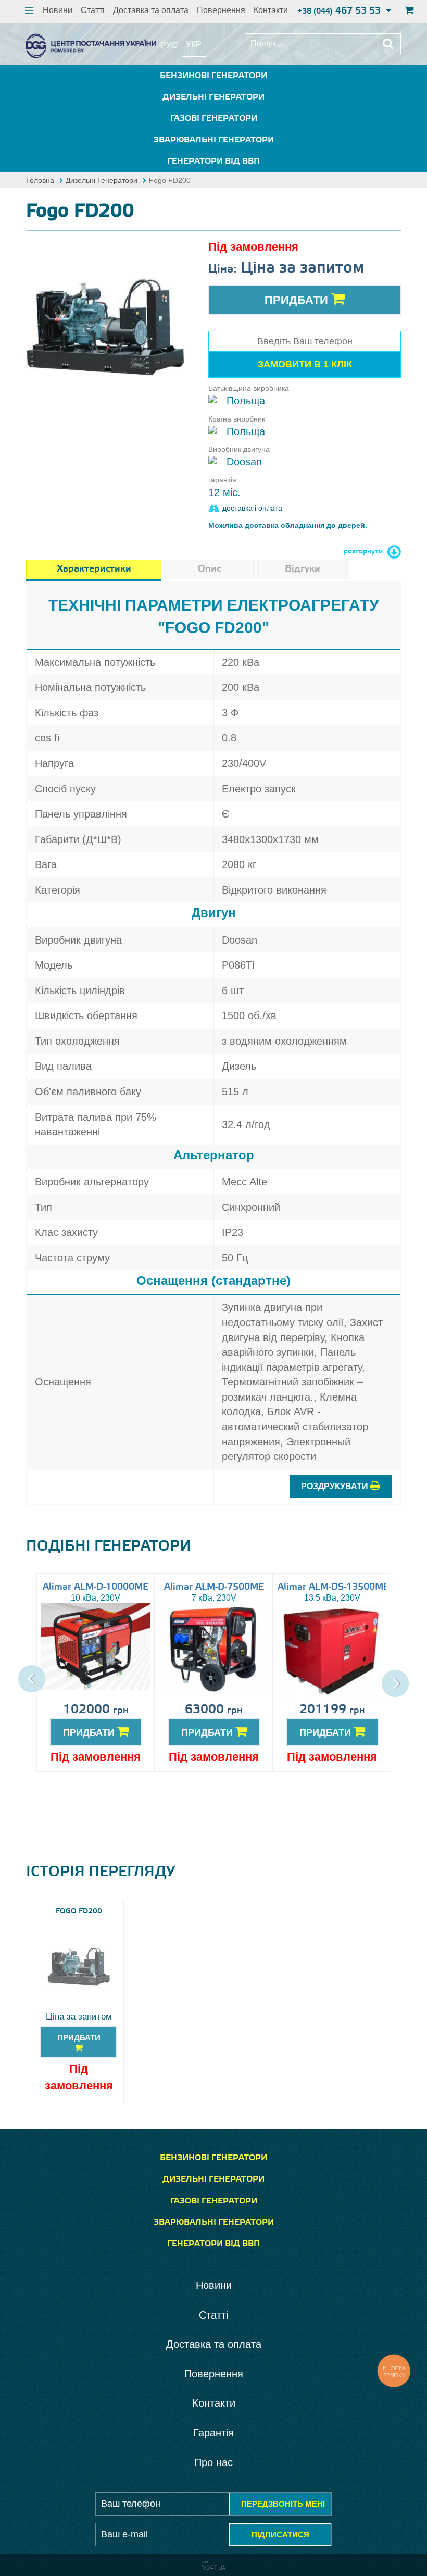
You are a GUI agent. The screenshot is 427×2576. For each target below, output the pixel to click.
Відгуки (303, 569)
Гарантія (213, 2433)
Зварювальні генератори (214, 140)
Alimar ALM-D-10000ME (96, 1587)
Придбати (298, 300)
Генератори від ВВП (213, 161)
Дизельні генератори (213, 97)
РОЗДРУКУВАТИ (336, 1486)
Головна (40, 180)
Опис (209, 569)
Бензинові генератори (213, 76)
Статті (93, 10)
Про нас (213, 2462)
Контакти (271, 10)
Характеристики (94, 569)
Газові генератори (214, 119)
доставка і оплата (252, 508)
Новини (58, 10)
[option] (105, 327)
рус (169, 45)
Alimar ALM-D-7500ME (214, 1587)
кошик (408, 11)
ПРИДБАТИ (90, 1732)
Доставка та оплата (151, 10)
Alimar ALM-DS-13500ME (333, 1587)
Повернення (221, 10)
